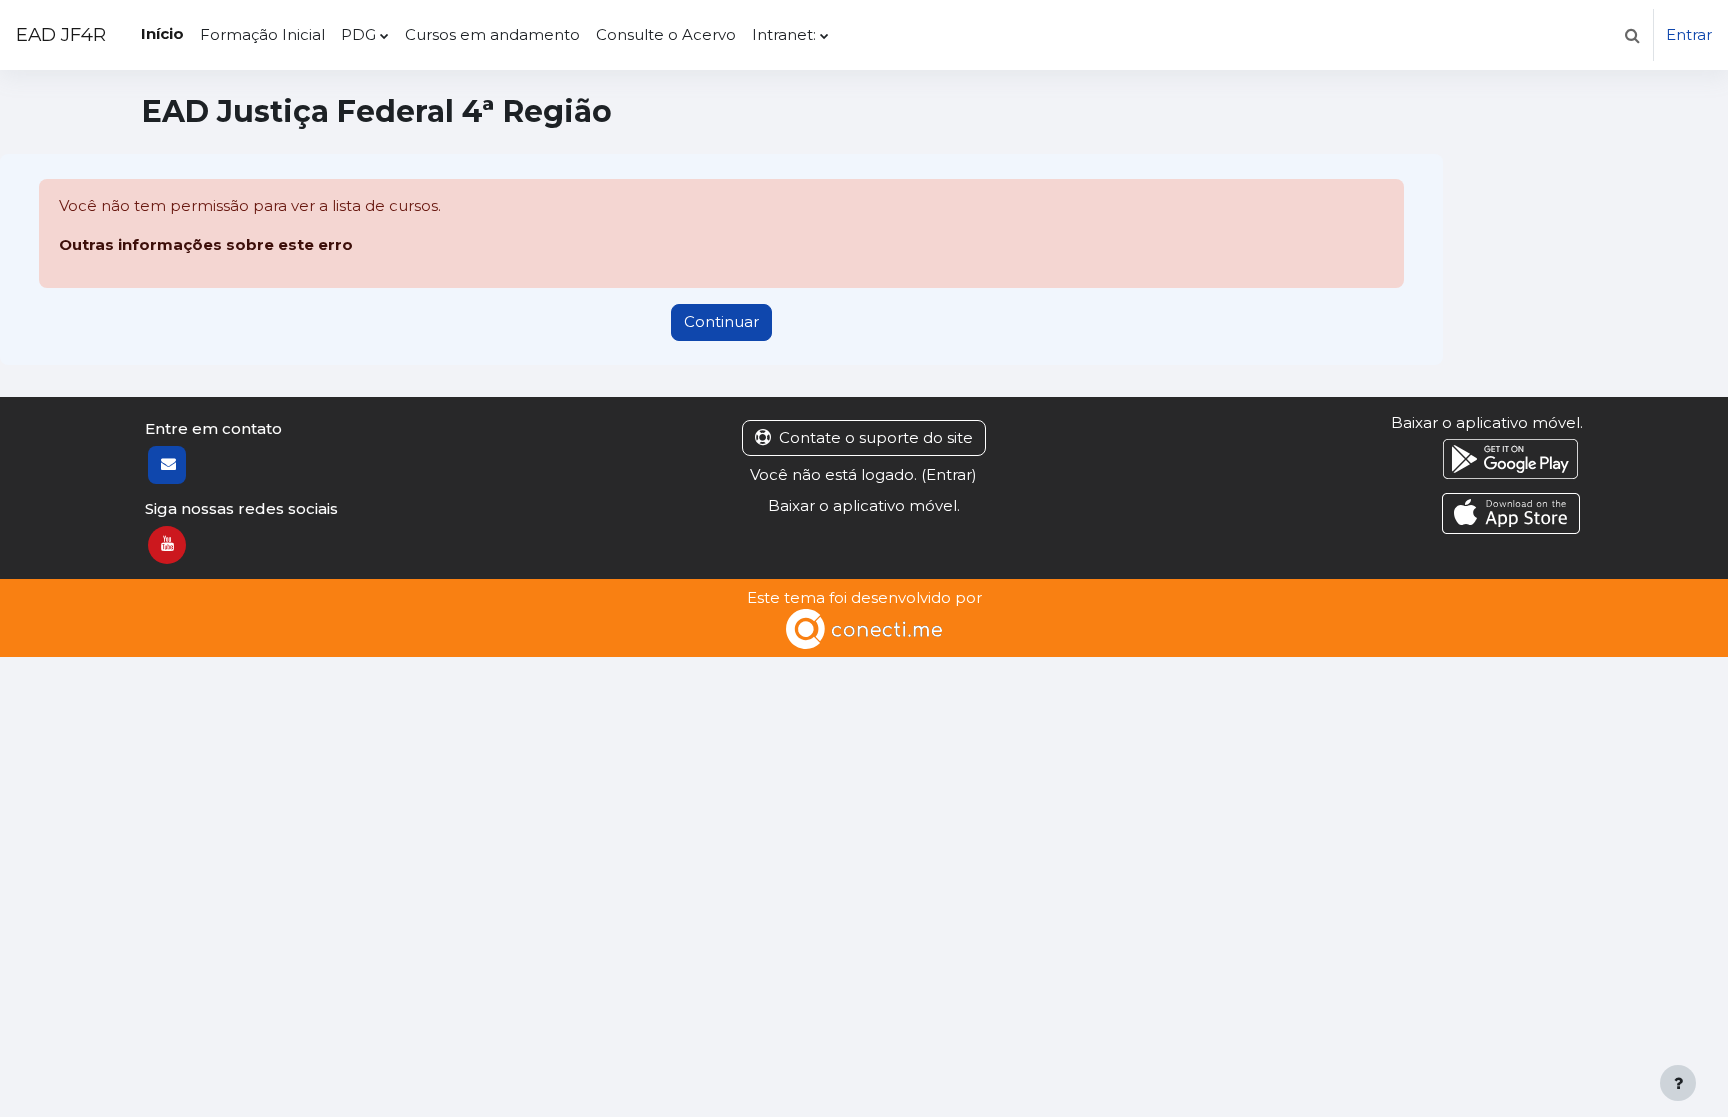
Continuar (721, 321)
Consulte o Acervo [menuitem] (666, 34)
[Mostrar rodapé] (1678, 1083)
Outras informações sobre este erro (206, 244)
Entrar (1689, 34)
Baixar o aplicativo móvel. (864, 505)
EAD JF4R (61, 34)
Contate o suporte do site (876, 437)
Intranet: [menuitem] (784, 34)
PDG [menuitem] (358, 34)
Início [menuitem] (162, 33)
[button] (1632, 35)
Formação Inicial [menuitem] (262, 34)
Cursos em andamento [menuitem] (492, 34)
